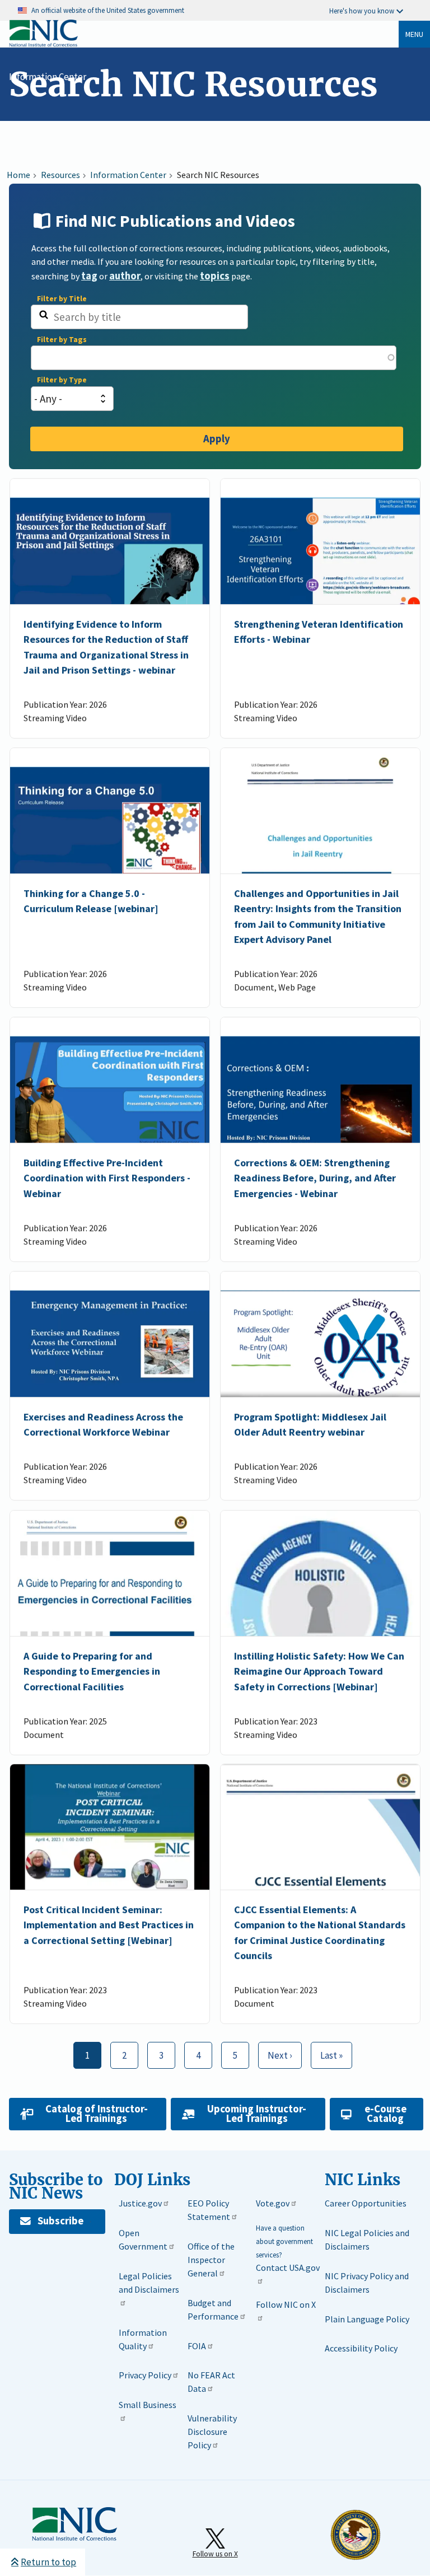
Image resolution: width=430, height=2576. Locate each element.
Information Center (48, 77)
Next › (275, 2052)
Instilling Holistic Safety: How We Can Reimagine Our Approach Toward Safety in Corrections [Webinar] (319, 1671)
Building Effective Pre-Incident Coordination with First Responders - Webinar (107, 1179)
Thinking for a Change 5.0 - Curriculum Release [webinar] (91, 901)
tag (89, 276)
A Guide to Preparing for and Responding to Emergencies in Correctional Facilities (92, 1671)
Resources (60, 175)
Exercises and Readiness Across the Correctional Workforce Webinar (103, 1424)
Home (18, 175)
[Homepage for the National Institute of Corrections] (74, 2538)
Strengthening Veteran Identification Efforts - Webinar (319, 632)
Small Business (148, 2405)
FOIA (197, 2346)
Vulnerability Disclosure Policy (212, 2432)
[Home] (43, 45)
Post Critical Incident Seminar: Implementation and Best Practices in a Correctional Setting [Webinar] (109, 1925)
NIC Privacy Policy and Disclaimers (367, 2283)
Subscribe (60, 2221)
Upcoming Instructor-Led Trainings (257, 2114)
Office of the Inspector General (211, 2260)
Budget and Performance (213, 2309)
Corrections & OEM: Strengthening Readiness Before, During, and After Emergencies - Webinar (315, 1179)
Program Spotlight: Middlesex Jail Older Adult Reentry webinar (310, 1424)
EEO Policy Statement (209, 2210)
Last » (327, 2052)
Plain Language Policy (367, 2319)
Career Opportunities (366, 2203)
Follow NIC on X (286, 2304)
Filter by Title (62, 299)
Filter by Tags (62, 340)
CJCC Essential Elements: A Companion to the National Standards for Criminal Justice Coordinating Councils (320, 1932)
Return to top (48, 2562)
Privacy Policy (145, 2375)
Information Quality (143, 2339)
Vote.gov (273, 2203)
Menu (414, 34)
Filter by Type (62, 380)
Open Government (143, 2240)
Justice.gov (140, 2203)
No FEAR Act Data (211, 2382)
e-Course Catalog (385, 2114)
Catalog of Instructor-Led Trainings (97, 2114)
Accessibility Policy (361, 2348)
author (125, 276)
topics (215, 276)
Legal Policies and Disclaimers (149, 2283)
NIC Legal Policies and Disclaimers (367, 2240)
